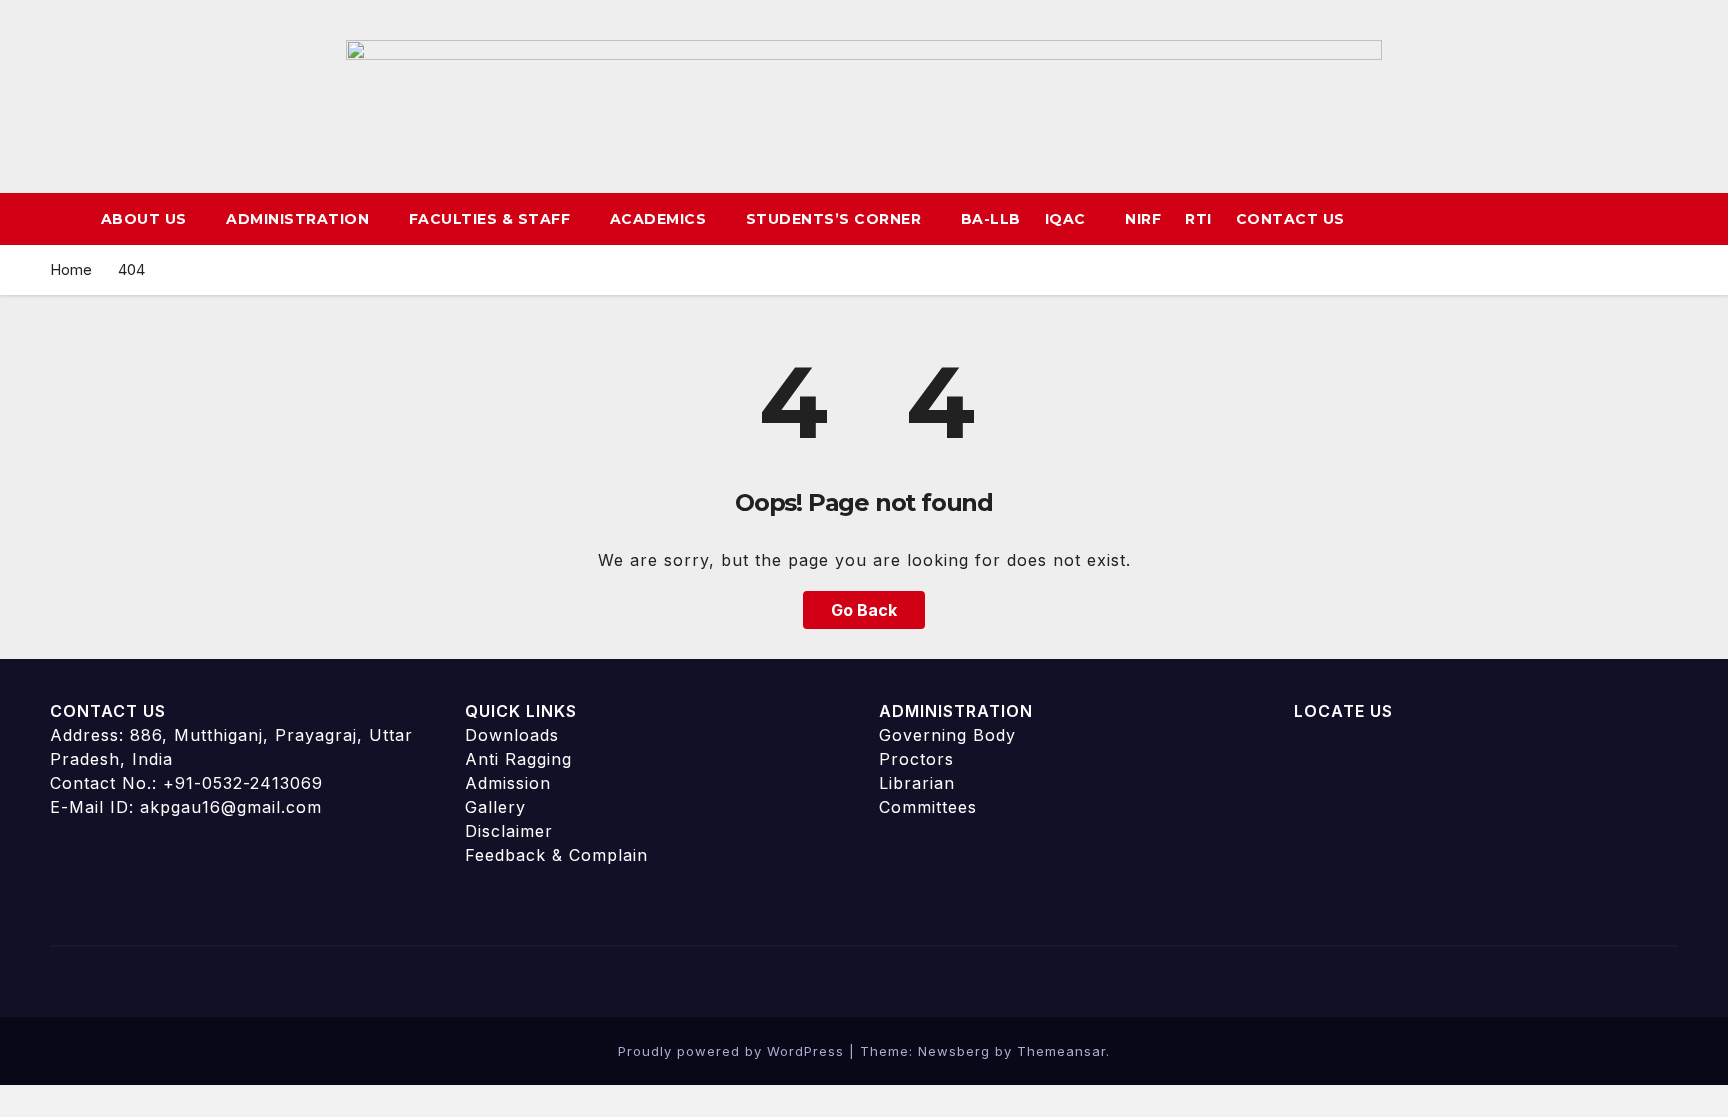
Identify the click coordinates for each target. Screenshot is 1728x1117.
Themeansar (1061, 1051)
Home (71, 269)
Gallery (495, 807)
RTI (1198, 219)
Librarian (917, 783)
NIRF (1143, 219)
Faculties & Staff (492, 219)
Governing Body (947, 735)
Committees (928, 807)
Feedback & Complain (556, 855)
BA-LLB (991, 219)
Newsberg (954, 1051)
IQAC (1068, 219)
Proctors (916, 759)
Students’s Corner (836, 219)
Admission (508, 783)
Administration (300, 219)
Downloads (512, 735)
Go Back (864, 610)
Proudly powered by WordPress (733, 1051)
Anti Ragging (518, 759)
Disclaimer (509, 831)
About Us (146, 219)
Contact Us (1290, 219)
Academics (660, 219)
